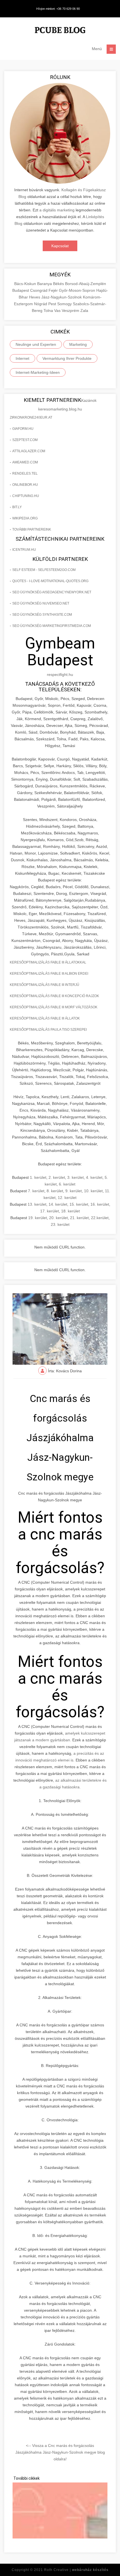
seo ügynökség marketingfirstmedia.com (52, 626)
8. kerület (55, 1191)
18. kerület (70, 1211)
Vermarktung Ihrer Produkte (67, 358)
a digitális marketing (57, 210)
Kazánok (89, 400)
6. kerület (67, 1184)
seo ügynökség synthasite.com (42, 615)
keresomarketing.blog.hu (60, 409)
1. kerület (38, 1177)
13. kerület (37, 1204)
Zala (84, 311)
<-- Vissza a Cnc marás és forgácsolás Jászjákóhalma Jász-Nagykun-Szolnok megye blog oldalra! (60, 2452)
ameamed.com (25, 462)
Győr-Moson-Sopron (78, 290)
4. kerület (94, 1177)
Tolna (49, 311)
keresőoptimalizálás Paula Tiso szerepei (48, 1030)
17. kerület (50, 1211)
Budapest (21, 290)
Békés (59, 284)
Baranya (45, 284)
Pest (53, 304)
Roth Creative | (76, 2570)
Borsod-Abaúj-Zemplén (86, 284)
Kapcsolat (60, 246)
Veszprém (71, 311)
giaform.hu (23, 429)
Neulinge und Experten (36, 344)
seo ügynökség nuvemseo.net (41, 603)
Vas (58, 311)
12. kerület (67, 1198)
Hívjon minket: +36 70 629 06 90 (58, 9)
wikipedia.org (25, 518)
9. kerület (74, 1191)
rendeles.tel (25, 473)
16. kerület (100, 1204)
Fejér (54, 290)
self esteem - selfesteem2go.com (44, 570)
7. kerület (36, 1191)
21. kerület (79, 1218)
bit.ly (17, 507)
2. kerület (57, 1177)
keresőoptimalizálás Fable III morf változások (54, 1007)
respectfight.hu (60, 675)
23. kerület (60, 1224)
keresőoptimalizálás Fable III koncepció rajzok (54, 996)
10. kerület (93, 1191)
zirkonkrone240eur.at (31, 417)
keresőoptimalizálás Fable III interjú (45, 985)
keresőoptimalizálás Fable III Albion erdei (49, 974)
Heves (35, 297)
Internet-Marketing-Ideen (38, 372)
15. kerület (79, 1204)
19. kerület (38, 1218)
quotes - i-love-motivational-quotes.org (50, 581)
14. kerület (58, 1204)
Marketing (78, 344)
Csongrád (39, 290)
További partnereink (32, 529)
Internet (22, 358)
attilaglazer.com (29, 451)
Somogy (65, 304)
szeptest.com (25, 440)
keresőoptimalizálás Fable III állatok (45, 1018)
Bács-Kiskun (26, 284)
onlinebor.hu (25, 485)
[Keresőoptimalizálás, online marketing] (60, 31)
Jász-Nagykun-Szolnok (62, 297)
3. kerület (75, 1177)
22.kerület (100, 1218)
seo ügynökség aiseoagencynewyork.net (52, 592)
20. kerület (58, 1218)
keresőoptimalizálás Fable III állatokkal (48, 962)
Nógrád (41, 304)
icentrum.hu (24, 550)
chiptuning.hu (26, 496)
